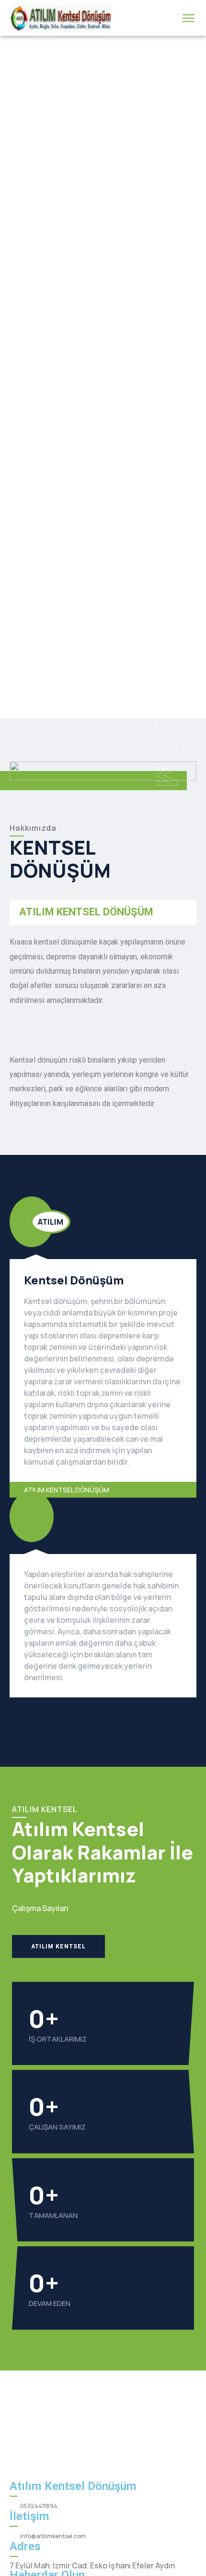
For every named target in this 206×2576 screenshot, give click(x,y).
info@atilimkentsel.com (53, 2536)
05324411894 (39, 2506)
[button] (58, 1946)
